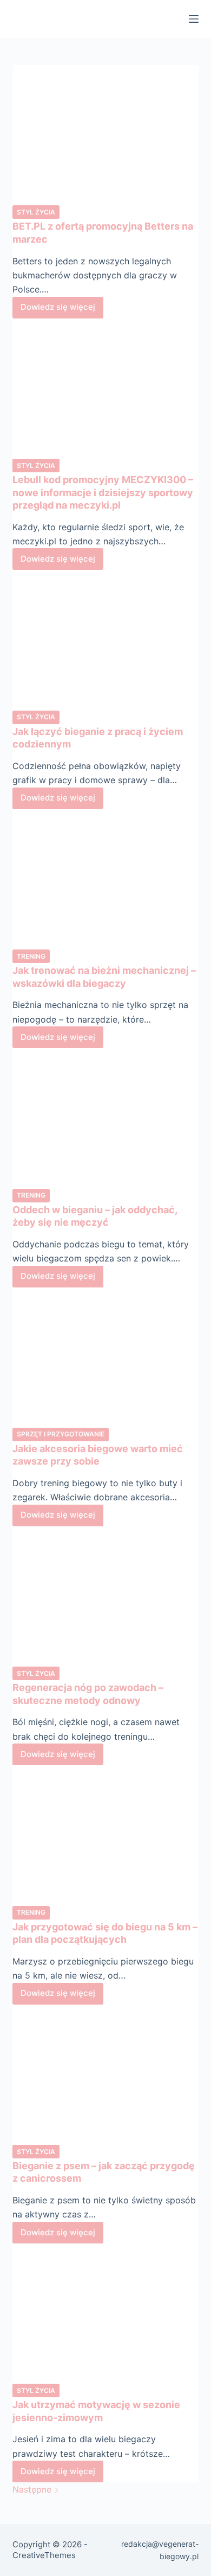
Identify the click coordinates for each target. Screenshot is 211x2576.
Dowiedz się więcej (62, 310)
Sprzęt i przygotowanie (61, 1434)
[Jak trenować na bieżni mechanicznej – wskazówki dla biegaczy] (105, 879)
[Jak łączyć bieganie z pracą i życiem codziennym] (105, 639)
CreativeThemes (44, 2555)
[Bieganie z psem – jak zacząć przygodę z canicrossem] (105, 2074)
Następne (33, 2489)
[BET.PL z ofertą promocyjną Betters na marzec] (105, 135)
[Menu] (194, 19)
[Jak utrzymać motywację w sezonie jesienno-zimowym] (105, 2313)
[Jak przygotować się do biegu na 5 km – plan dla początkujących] (105, 1835)
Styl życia (36, 212)
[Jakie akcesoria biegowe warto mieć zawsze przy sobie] (105, 1357)
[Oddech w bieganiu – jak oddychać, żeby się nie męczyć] (105, 1118)
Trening (31, 956)
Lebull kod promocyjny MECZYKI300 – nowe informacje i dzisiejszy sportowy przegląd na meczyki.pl (103, 492)
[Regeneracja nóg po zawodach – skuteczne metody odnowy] (105, 1596)
